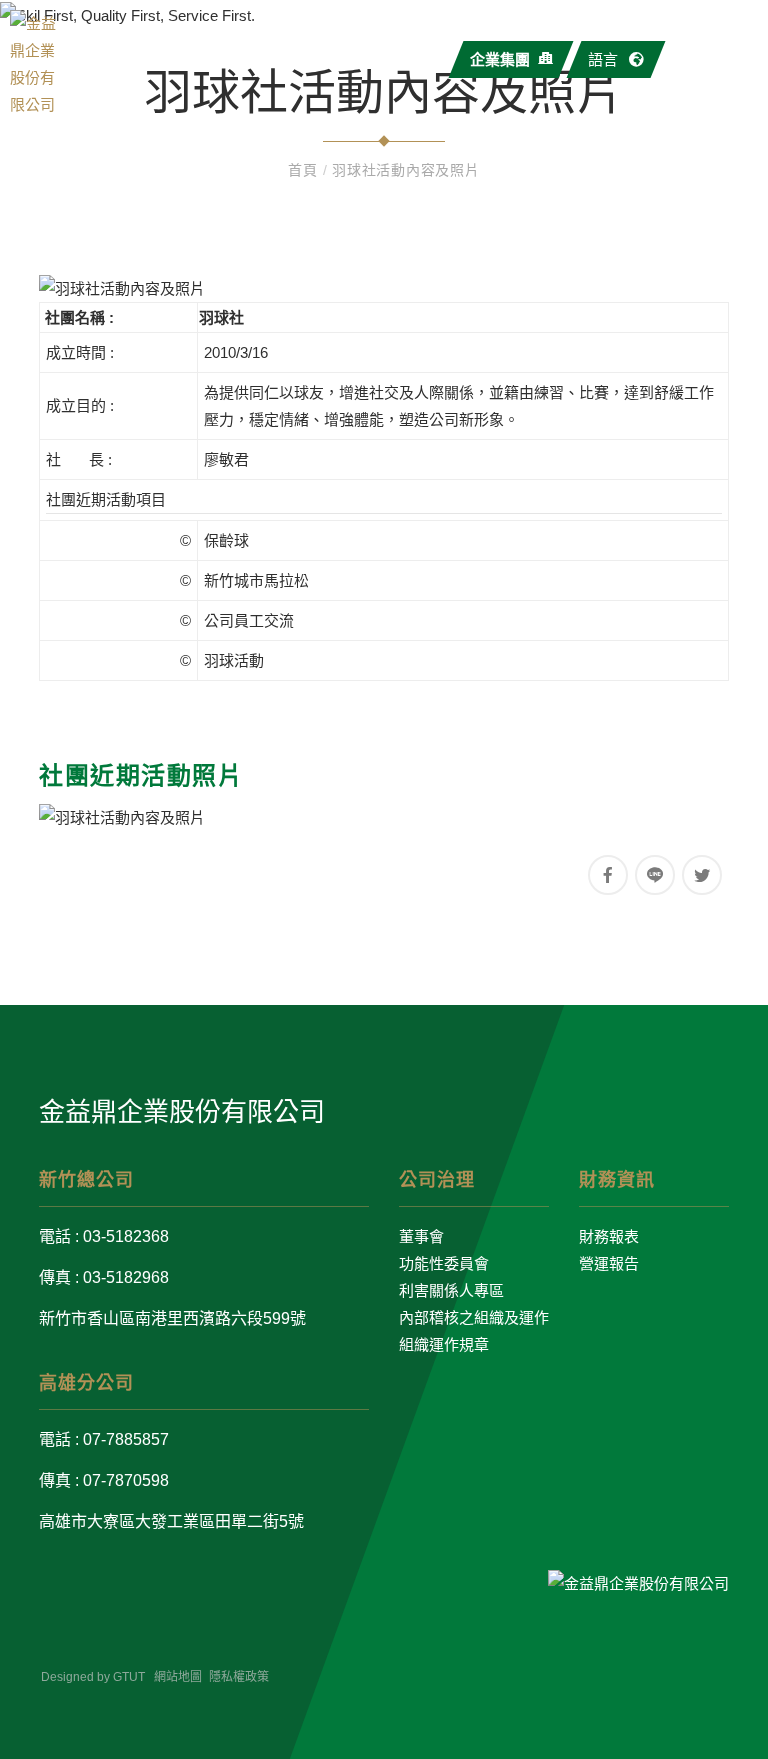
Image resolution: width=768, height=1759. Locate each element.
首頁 (305, 170)
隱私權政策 (239, 1677)
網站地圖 (178, 1677)
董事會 (421, 1236)
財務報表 (609, 1236)
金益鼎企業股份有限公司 (182, 1112)
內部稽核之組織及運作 (474, 1317)
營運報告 (609, 1263)
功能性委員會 (444, 1263)
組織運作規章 (444, 1344)
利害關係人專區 (451, 1290)
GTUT (129, 1677)
